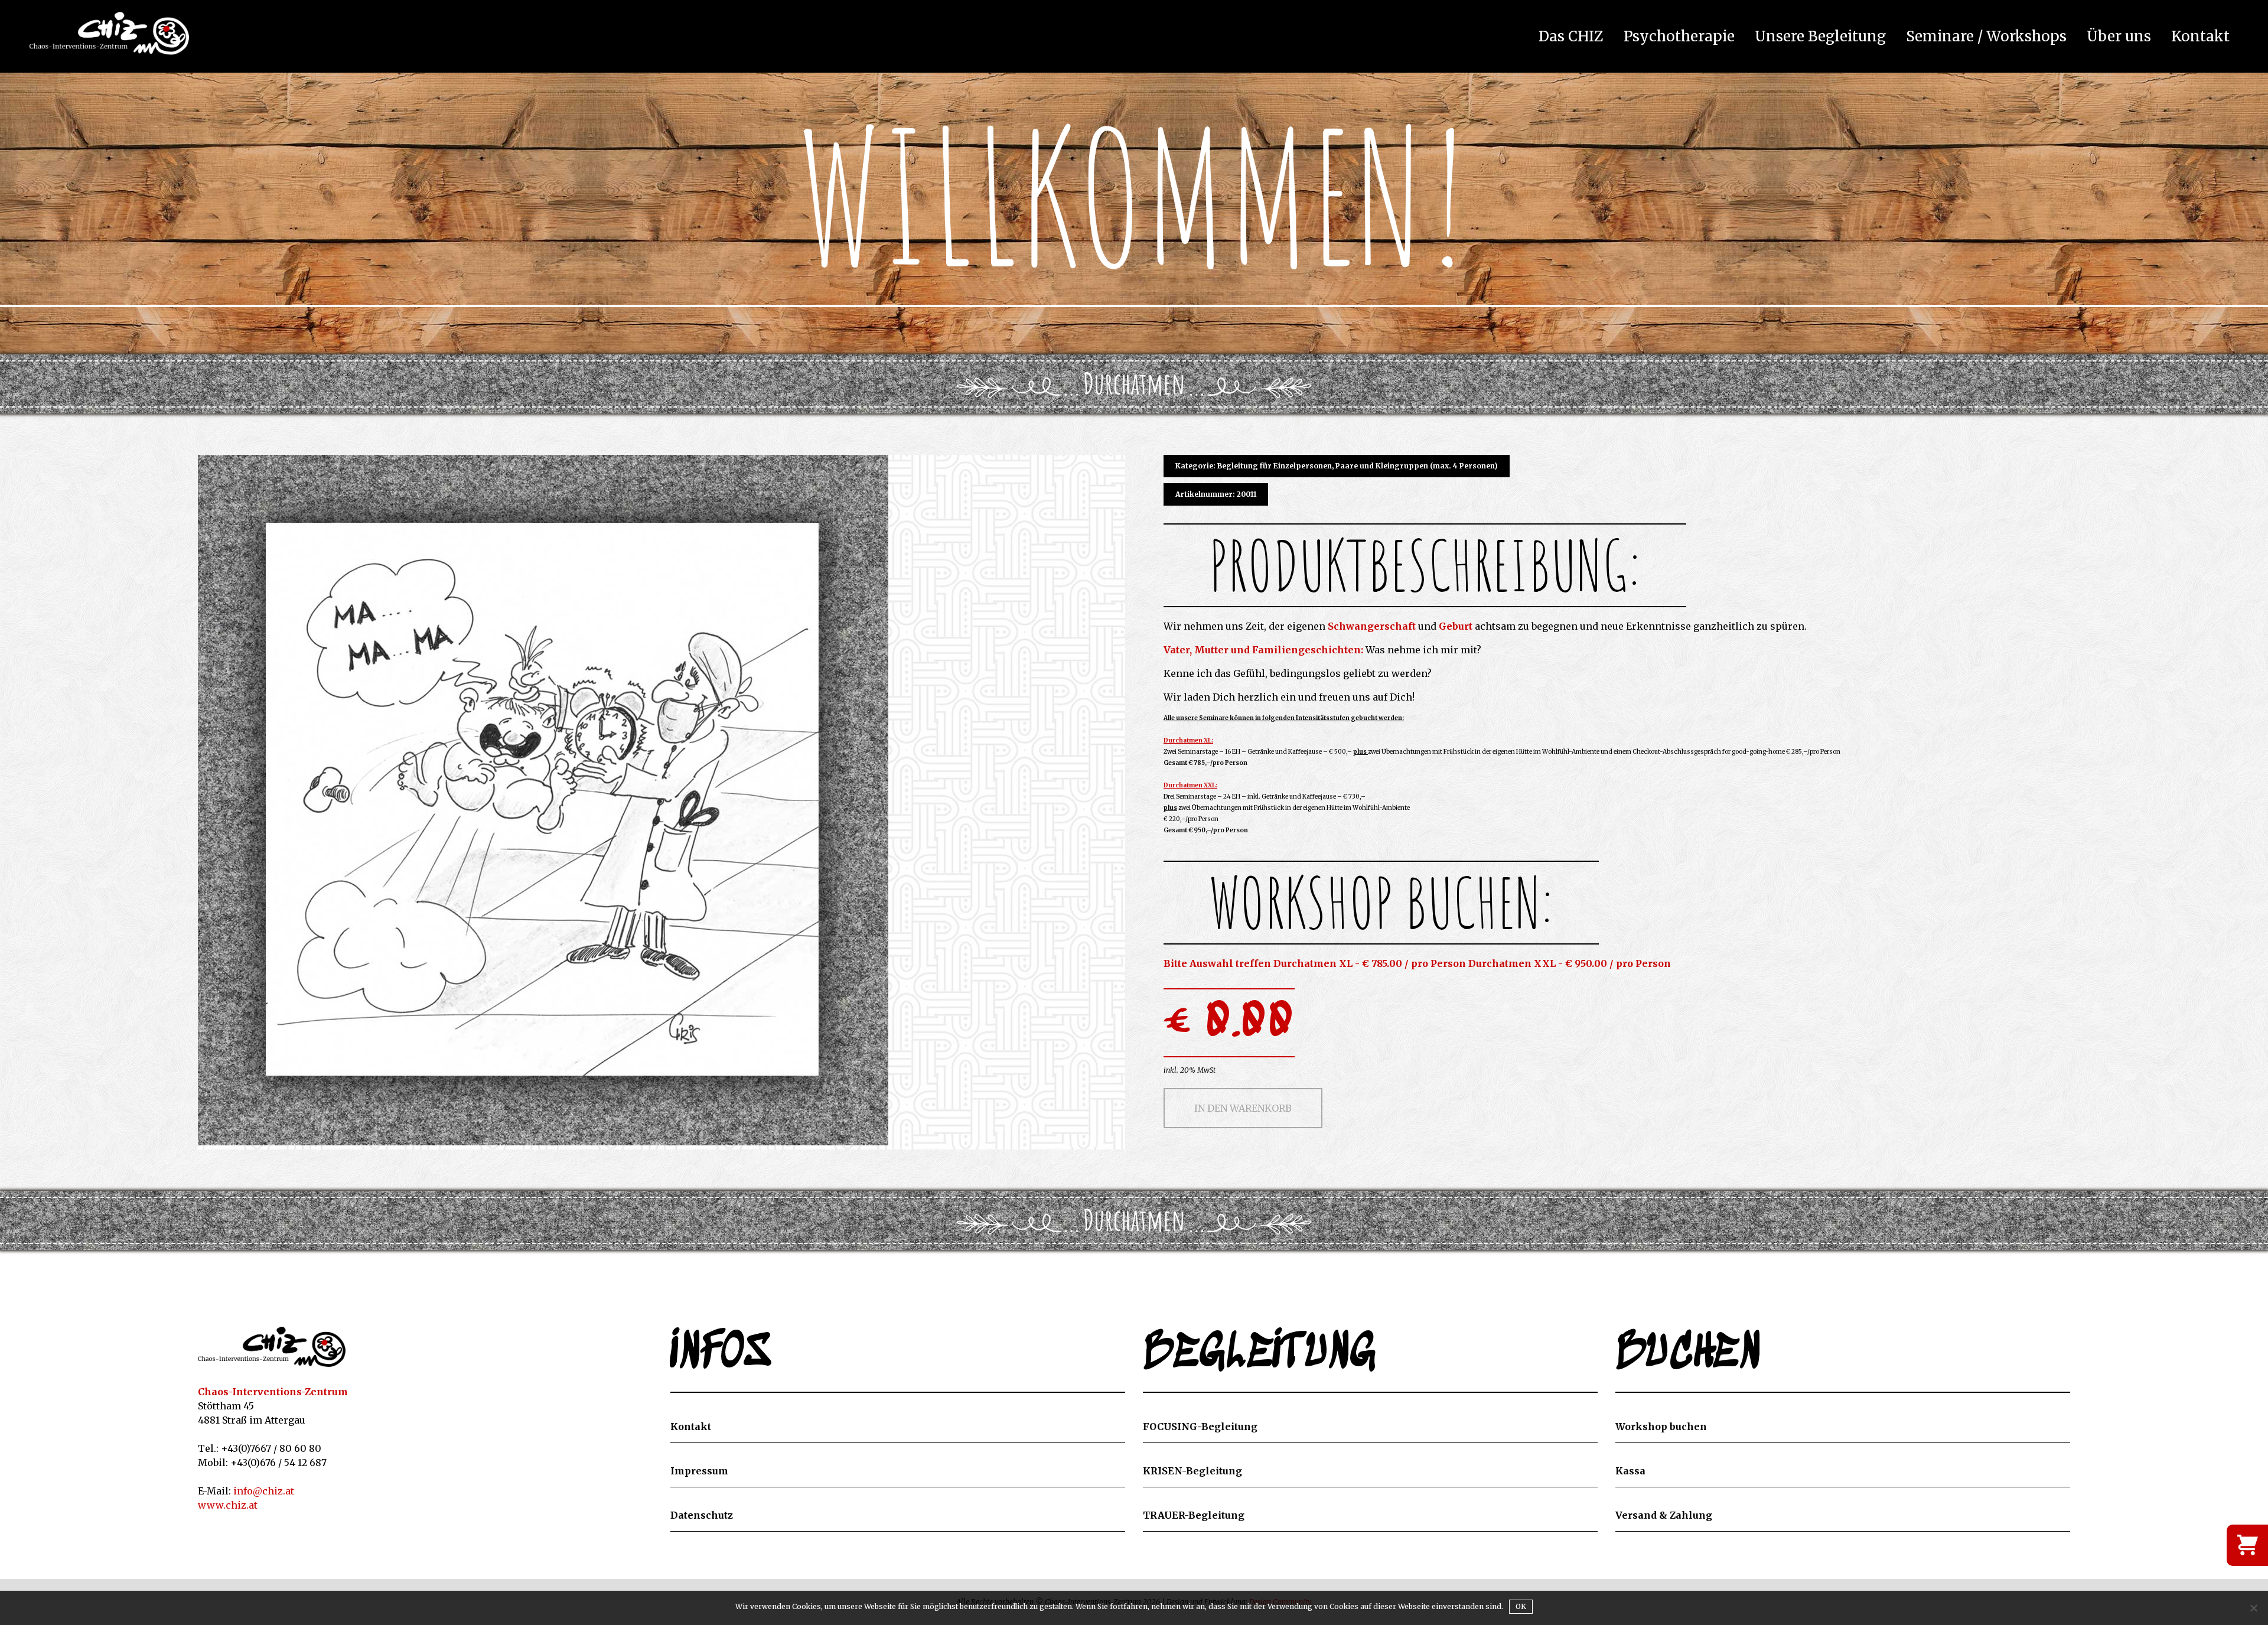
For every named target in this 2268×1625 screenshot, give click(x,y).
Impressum (699, 1471)
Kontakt (2200, 37)
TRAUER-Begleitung (1194, 1515)
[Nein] (2253, 1608)
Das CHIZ (1571, 37)
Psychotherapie (1679, 37)
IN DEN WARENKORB (1243, 1108)
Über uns (2119, 37)
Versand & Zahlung (1664, 1515)
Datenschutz (702, 1515)
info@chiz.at (264, 1491)
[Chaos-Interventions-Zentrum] (272, 1347)
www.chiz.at (228, 1505)
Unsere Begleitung (1820, 37)
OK (1521, 1606)
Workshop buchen (1661, 1427)
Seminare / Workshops (1986, 37)
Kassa (1630, 1471)
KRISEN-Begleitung (1192, 1471)
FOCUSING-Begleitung (1200, 1427)
